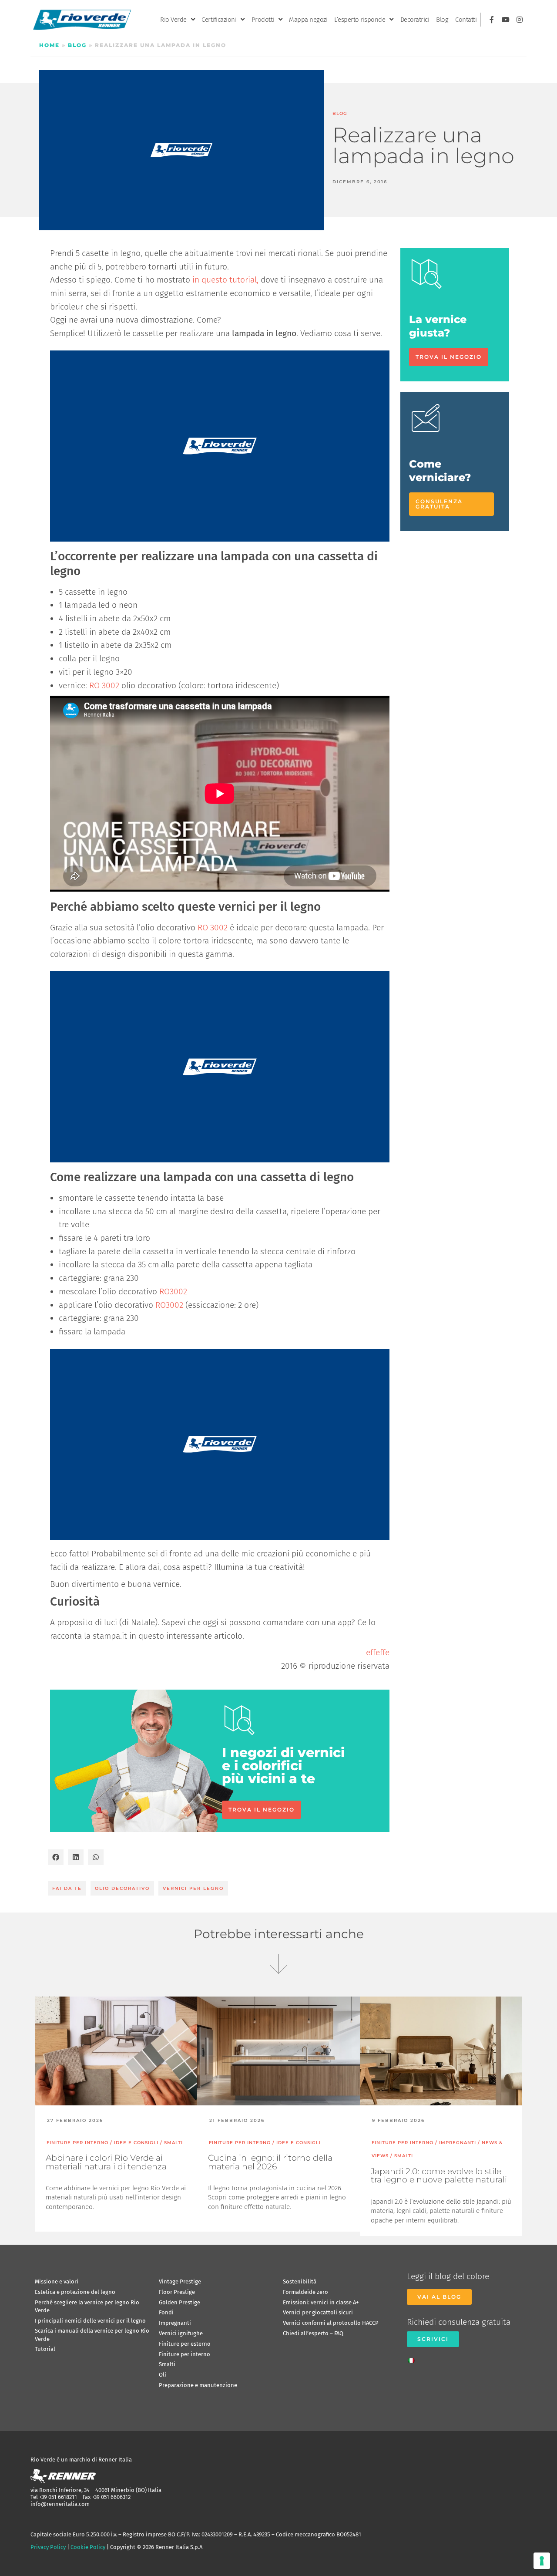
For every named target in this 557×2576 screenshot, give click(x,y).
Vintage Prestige (180, 2281)
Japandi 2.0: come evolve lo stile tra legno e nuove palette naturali (439, 2175)
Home (49, 45)
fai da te (67, 1888)
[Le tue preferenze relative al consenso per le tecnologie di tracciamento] (542, 2561)
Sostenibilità (300, 2281)
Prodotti (263, 20)
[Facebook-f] (492, 20)
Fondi (166, 2312)
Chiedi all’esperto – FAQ (313, 2333)
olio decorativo (122, 1888)
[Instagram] (520, 20)
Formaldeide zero (305, 2292)
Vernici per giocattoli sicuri (318, 2312)
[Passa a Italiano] (413, 2358)
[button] (56, 1857)
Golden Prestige (180, 2302)
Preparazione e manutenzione (198, 2385)
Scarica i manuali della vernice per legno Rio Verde (92, 2335)
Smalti (167, 2364)
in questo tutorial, (225, 280)
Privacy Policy (48, 2547)
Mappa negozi (308, 20)
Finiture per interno (185, 2354)
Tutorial (45, 2349)
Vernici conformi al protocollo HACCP (331, 2323)
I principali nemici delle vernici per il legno (90, 2321)
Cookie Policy (88, 2547)
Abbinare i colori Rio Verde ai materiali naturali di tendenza (106, 2162)
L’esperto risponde (360, 20)
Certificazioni (219, 20)
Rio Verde (173, 20)
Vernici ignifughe (181, 2333)
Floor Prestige (177, 2292)
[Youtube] (506, 20)
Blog (442, 20)
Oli (163, 2375)
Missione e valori (57, 2281)
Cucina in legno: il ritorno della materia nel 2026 (270, 2162)
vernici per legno (193, 1888)
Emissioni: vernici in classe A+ (321, 2302)
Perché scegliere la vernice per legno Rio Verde (87, 2306)
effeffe (378, 1652)
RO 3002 (104, 685)
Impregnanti (175, 2323)
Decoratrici (415, 20)
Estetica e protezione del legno (75, 2292)
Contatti (466, 20)
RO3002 (173, 1291)
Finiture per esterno (185, 2344)
